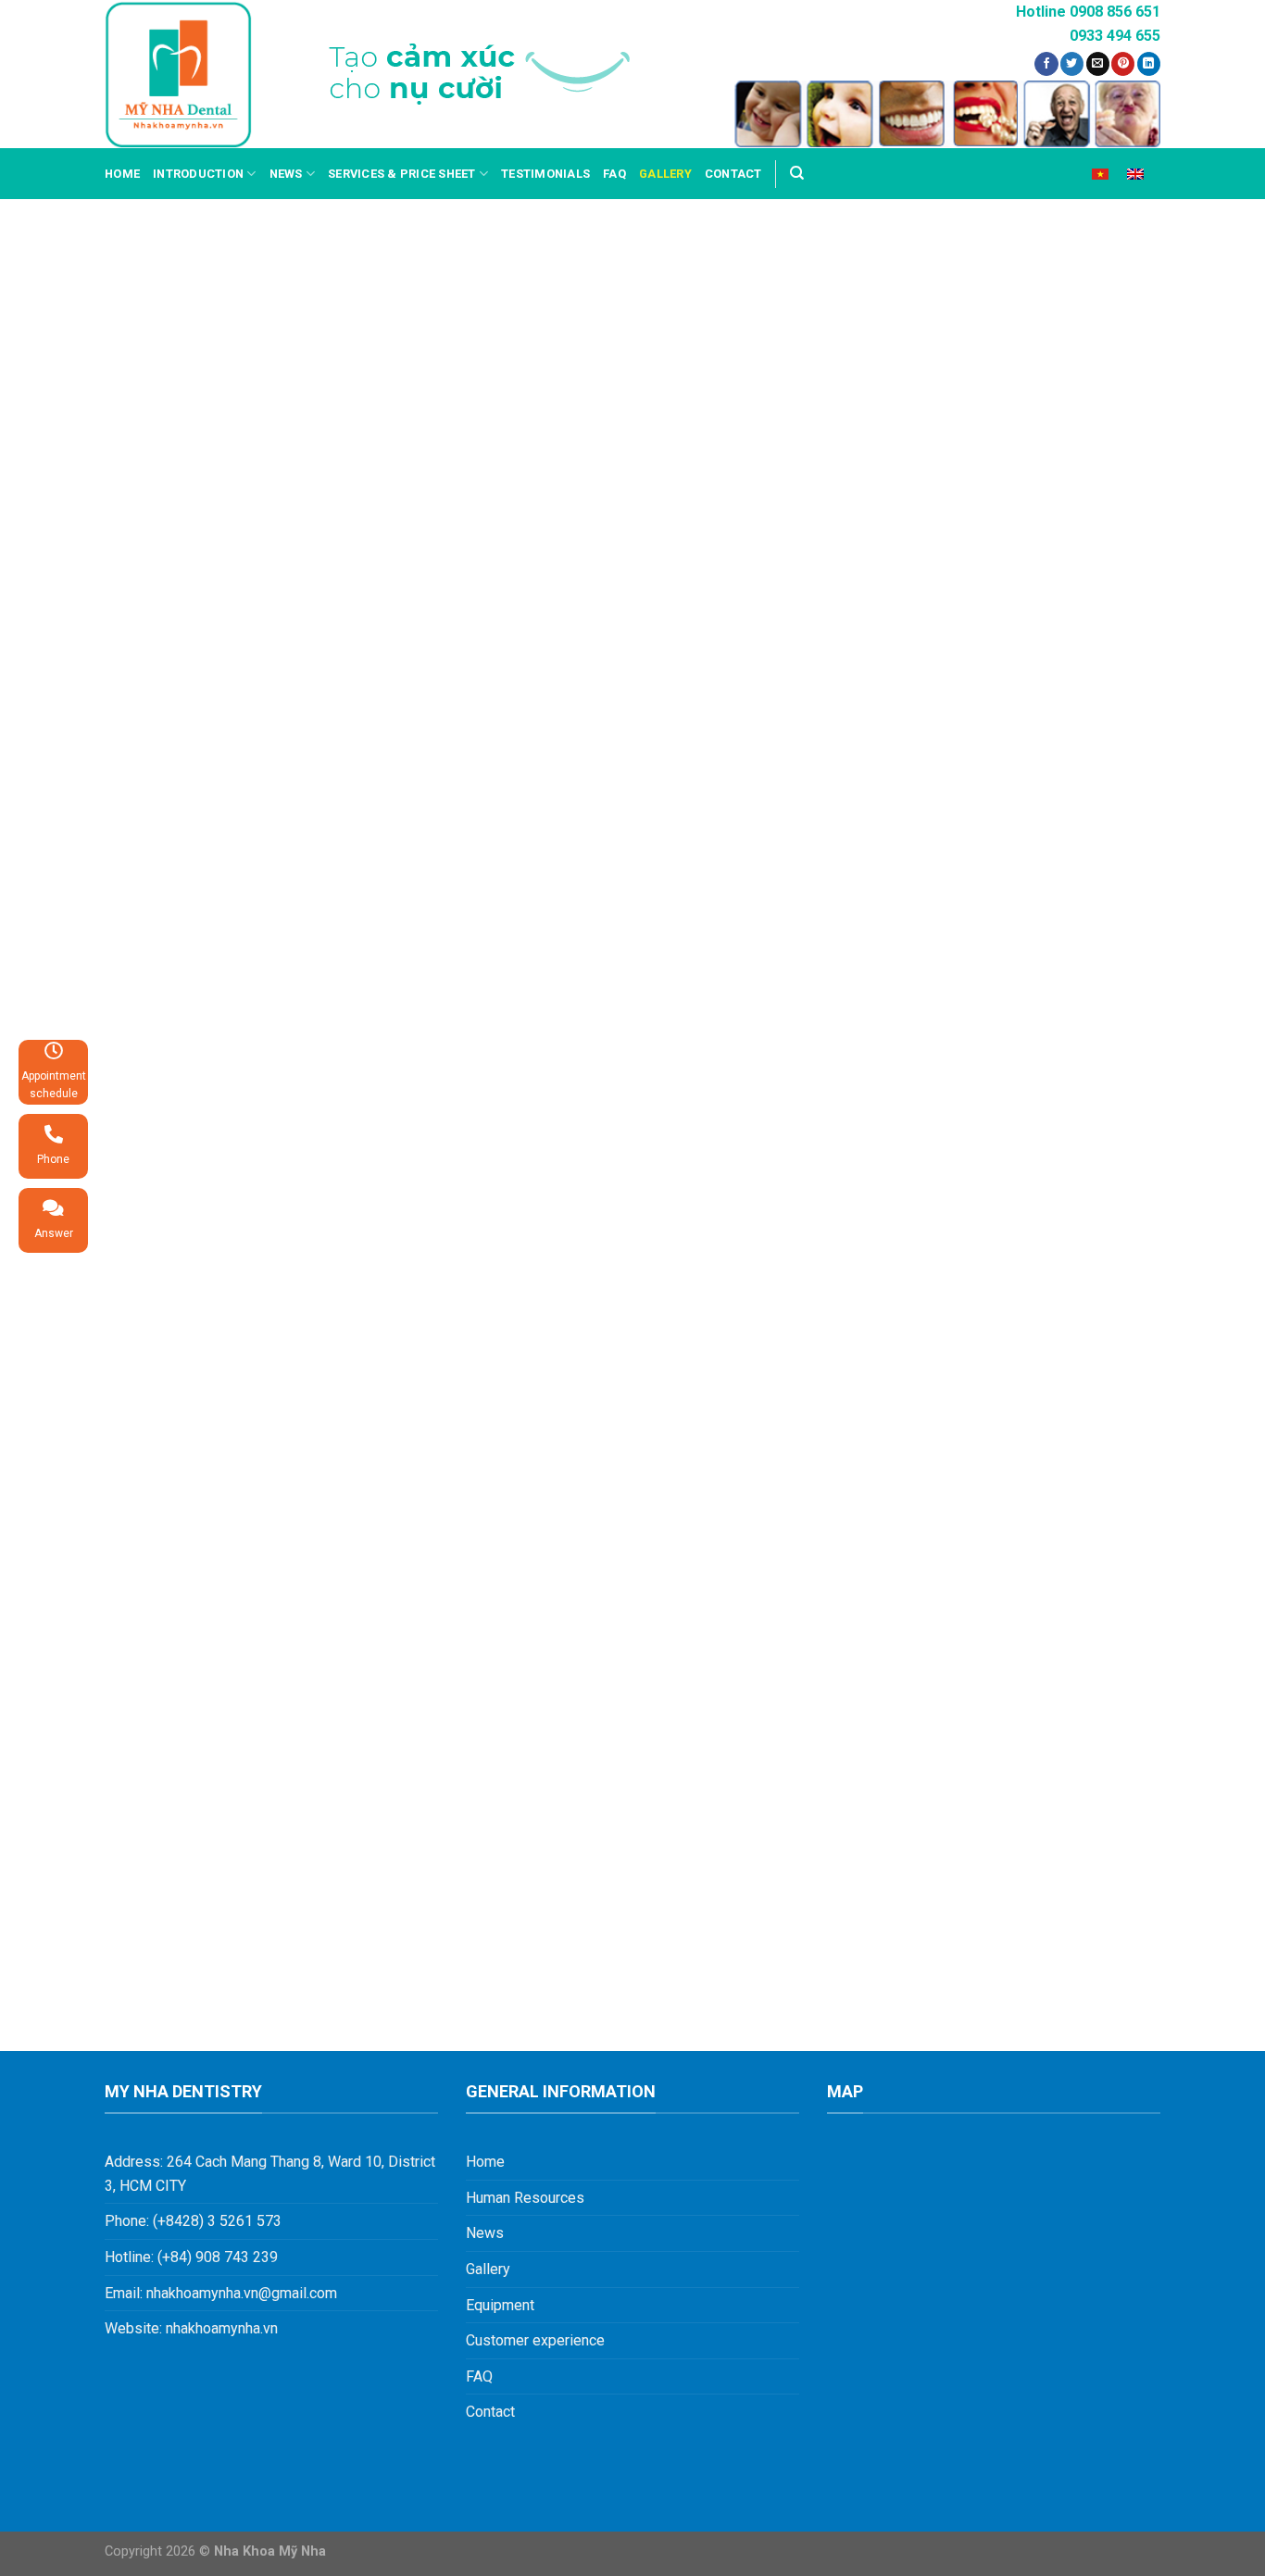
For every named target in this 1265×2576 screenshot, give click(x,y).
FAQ (614, 174)
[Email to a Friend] (1098, 64)
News (286, 174)
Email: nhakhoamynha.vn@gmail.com (221, 2293)
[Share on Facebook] (1046, 64)
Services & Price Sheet (402, 174)
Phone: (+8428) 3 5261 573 (193, 2221)
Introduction (198, 174)
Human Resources (525, 2198)
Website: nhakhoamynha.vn (191, 2328)
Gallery (665, 174)
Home (122, 174)
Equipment (500, 2305)
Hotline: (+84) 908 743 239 (191, 2257)
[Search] (797, 173)
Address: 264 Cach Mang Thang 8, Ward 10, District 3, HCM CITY (270, 2174)
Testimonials (545, 174)
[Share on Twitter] (1072, 64)
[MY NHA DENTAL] (178, 75)
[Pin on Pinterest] (1123, 64)
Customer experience (535, 2340)
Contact (733, 174)
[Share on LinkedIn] (1149, 64)
